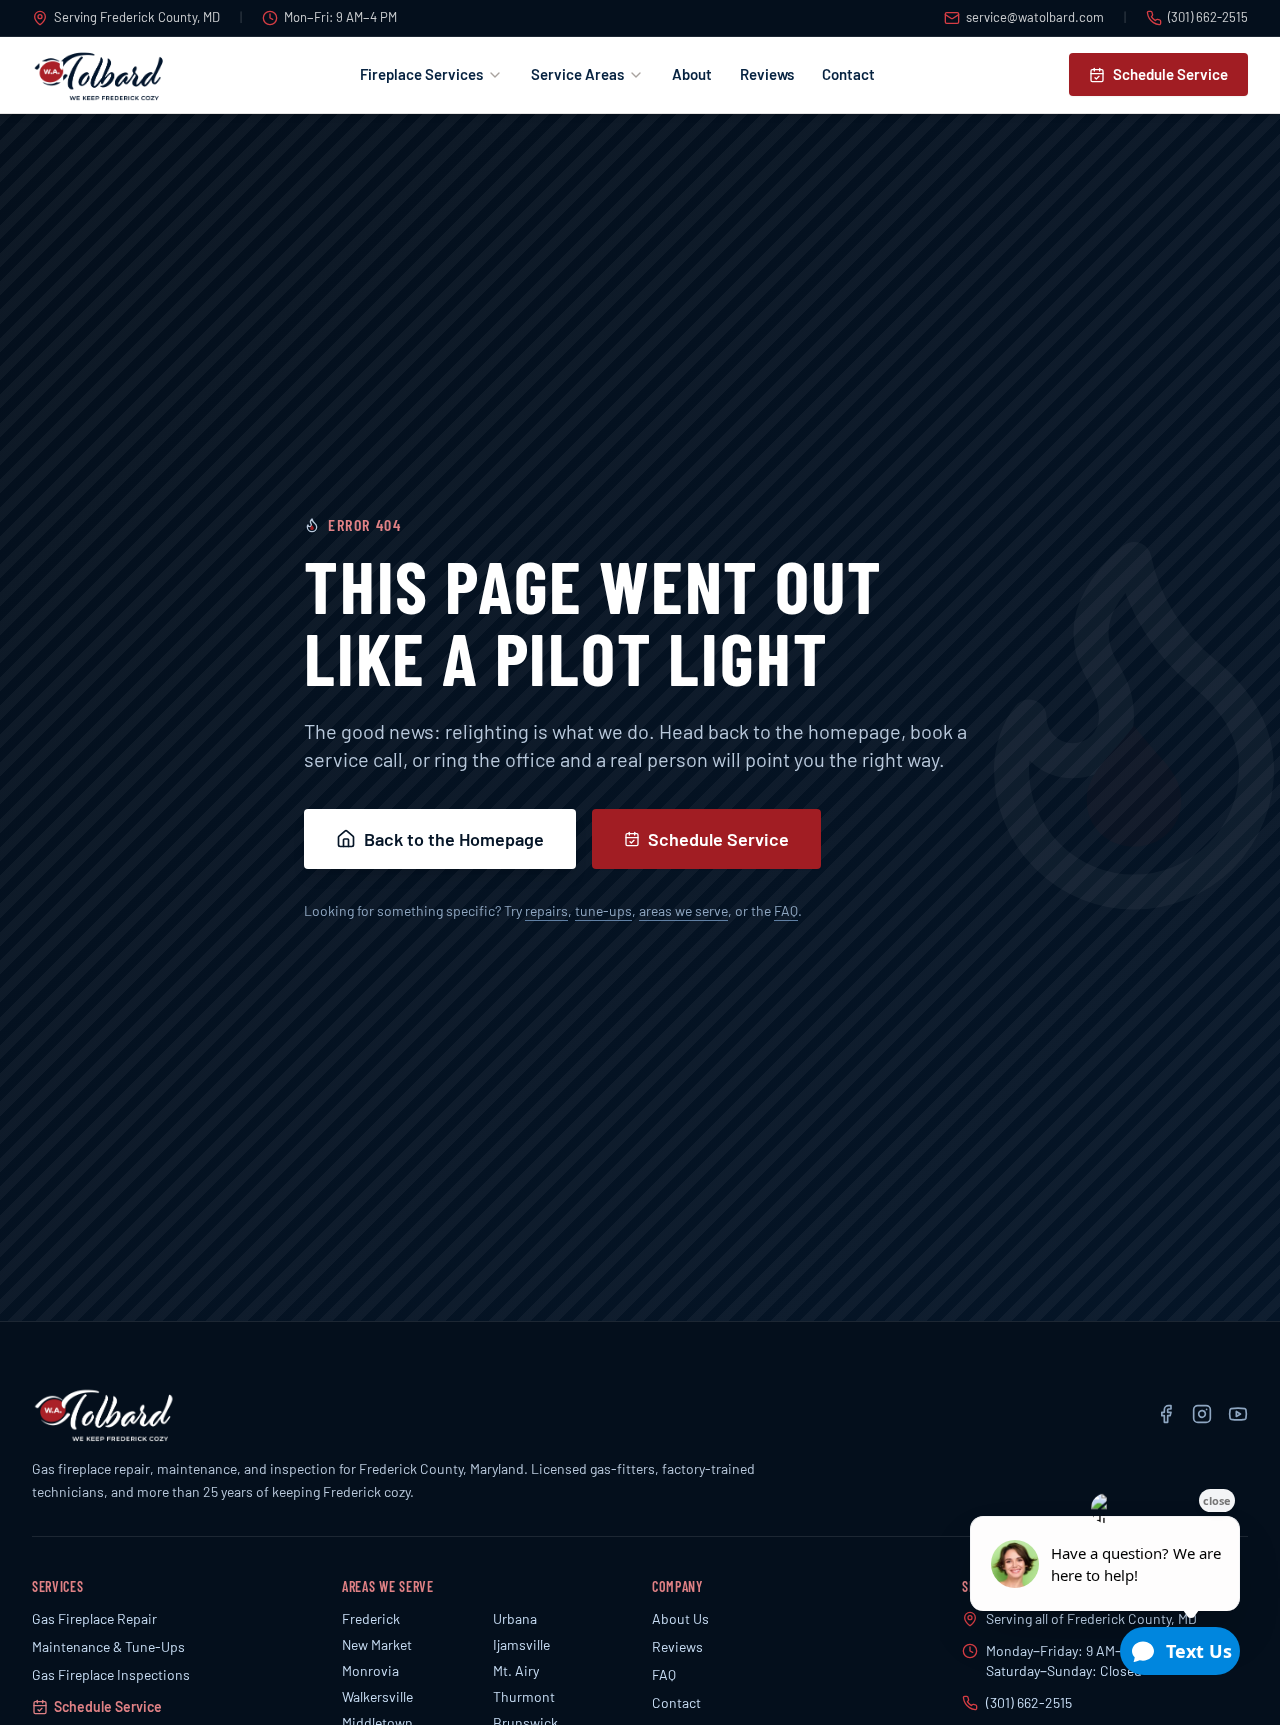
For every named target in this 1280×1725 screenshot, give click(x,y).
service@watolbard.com (1035, 17)
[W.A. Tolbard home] (99, 75)
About (692, 74)
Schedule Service (1170, 74)
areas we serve (683, 910)
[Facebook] (1166, 1414)
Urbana (515, 1618)
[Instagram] (1202, 1414)
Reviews (767, 74)
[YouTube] (1238, 1414)
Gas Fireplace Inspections (111, 1674)
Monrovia (370, 1670)
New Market (377, 1644)
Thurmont (524, 1696)
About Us (680, 1618)
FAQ (786, 910)
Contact (848, 74)
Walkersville (377, 1696)
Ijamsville (521, 1644)
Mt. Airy (516, 1670)
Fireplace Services (421, 74)
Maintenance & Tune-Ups (108, 1646)
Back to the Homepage (454, 839)
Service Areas (577, 74)
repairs (546, 910)
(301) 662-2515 (1208, 17)
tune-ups (603, 910)
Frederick (371, 1618)
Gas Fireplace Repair (94, 1618)
